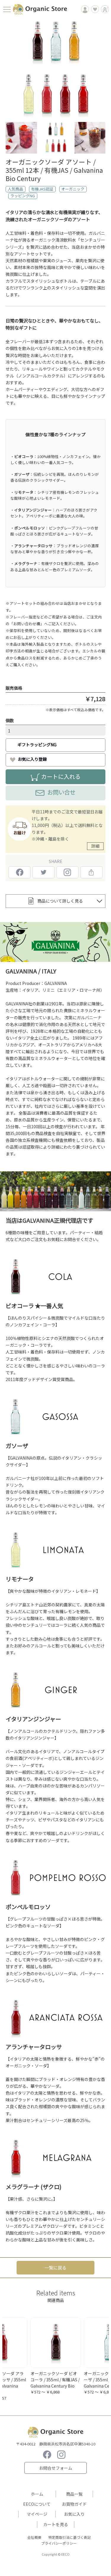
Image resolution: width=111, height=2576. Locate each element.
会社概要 (34, 2537)
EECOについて (37, 2504)
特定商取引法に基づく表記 (70, 2537)
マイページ (37, 2514)
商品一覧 (74, 2494)
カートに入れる (61, 776)
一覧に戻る (55, 2268)
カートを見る (56, 2524)
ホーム (37, 2494)
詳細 (95, 846)
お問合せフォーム (56, 2468)
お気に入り (74, 2514)
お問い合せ (61, 792)
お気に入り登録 (32, 759)
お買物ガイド (74, 2504)
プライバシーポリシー (59, 2543)
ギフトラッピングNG (37, 745)
